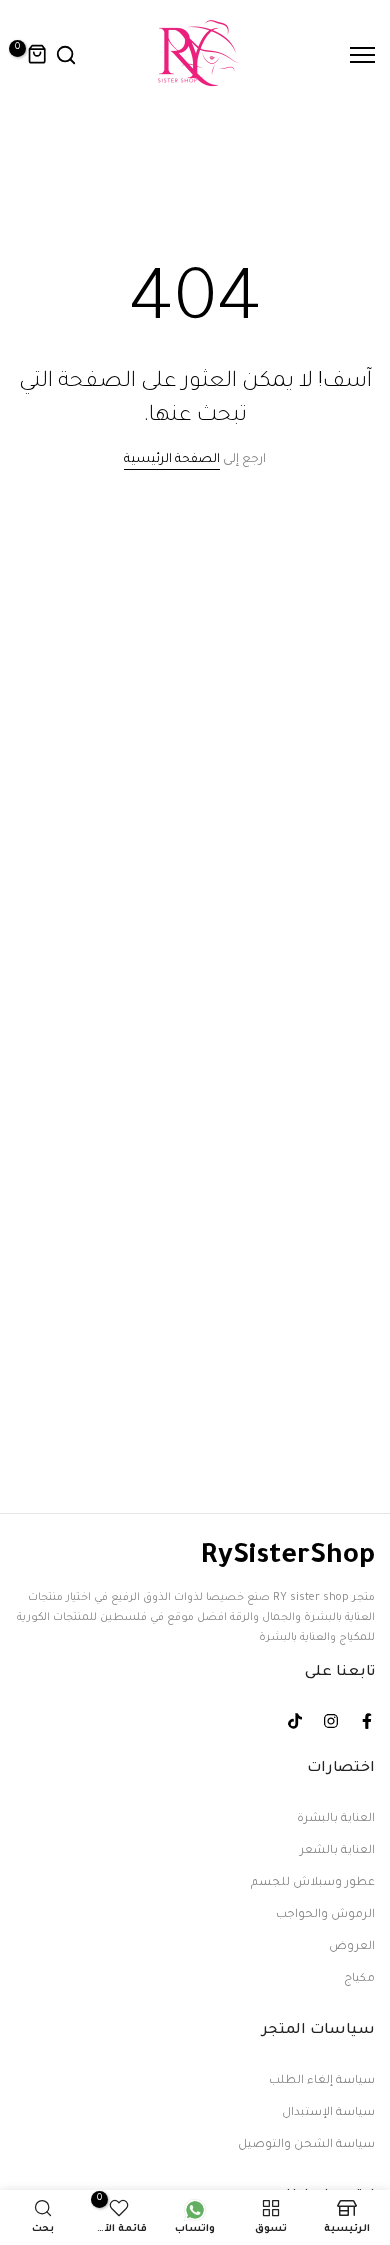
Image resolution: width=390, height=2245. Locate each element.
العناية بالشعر (337, 1851)
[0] (38, 55)
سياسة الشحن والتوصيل (306, 2145)
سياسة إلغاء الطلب (322, 2081)
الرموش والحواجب (325, 1915)
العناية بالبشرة (336, 1819)
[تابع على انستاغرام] (331, 1721)
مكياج (359, 1979)
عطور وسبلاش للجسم (313, 1883)
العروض (352, 1947)
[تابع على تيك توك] (295, 1721)
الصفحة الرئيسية (172, 460)
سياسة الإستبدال (328, 2113)
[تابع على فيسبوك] (367, 1721)
